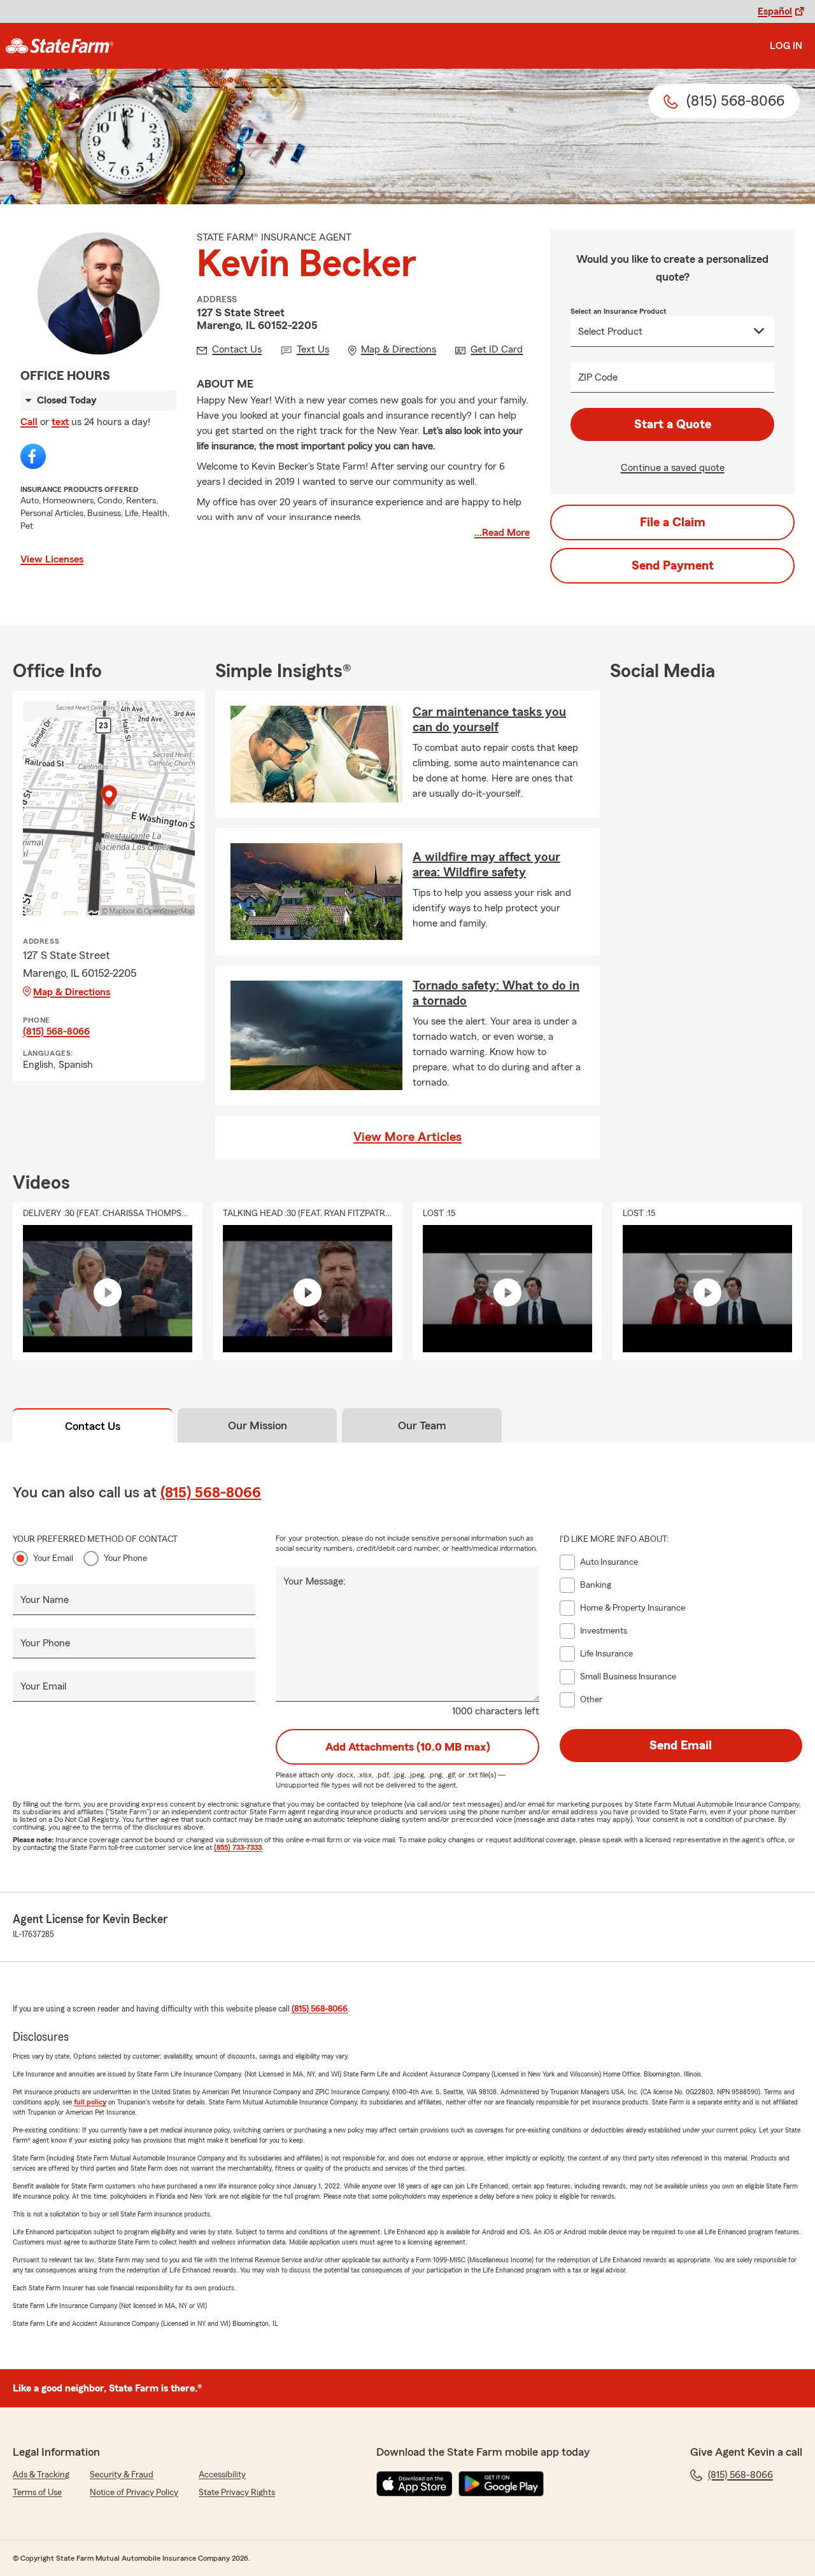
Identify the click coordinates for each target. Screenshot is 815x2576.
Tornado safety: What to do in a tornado (496, 993)
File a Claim (673, 522)
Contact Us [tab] (93, 1426)
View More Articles (407, 1137)
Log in (786, 46)
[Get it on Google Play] (501, 2484)
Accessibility (222, 2475)
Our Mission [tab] (258, 1425)
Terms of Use (37, 2493)
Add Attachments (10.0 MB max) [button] (408, 1747)
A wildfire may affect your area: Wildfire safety (486, 865)
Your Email (53, 1558)
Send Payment (673, 566)
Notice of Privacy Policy (134, 2493)
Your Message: (315, 1581)
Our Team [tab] (422, 1425)
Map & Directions (72, 992)
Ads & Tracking (41, 2475)
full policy (90, 2102)
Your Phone (125, 1558)
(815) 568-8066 (56, 1032)
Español (775, 11)
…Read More (502, 533)
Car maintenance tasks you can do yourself (489, 720)
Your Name (45, 1600)
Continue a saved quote (673, 468)
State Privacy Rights (237, 2493)
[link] (60, 46)
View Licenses (52, 559)
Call (29, 422)
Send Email (681, 1746)
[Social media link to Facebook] (33, 456)
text (60, 422)
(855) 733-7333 (238, 1847)
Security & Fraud (122, 2475)
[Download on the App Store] (415, 2484)
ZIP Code (598, 377)
